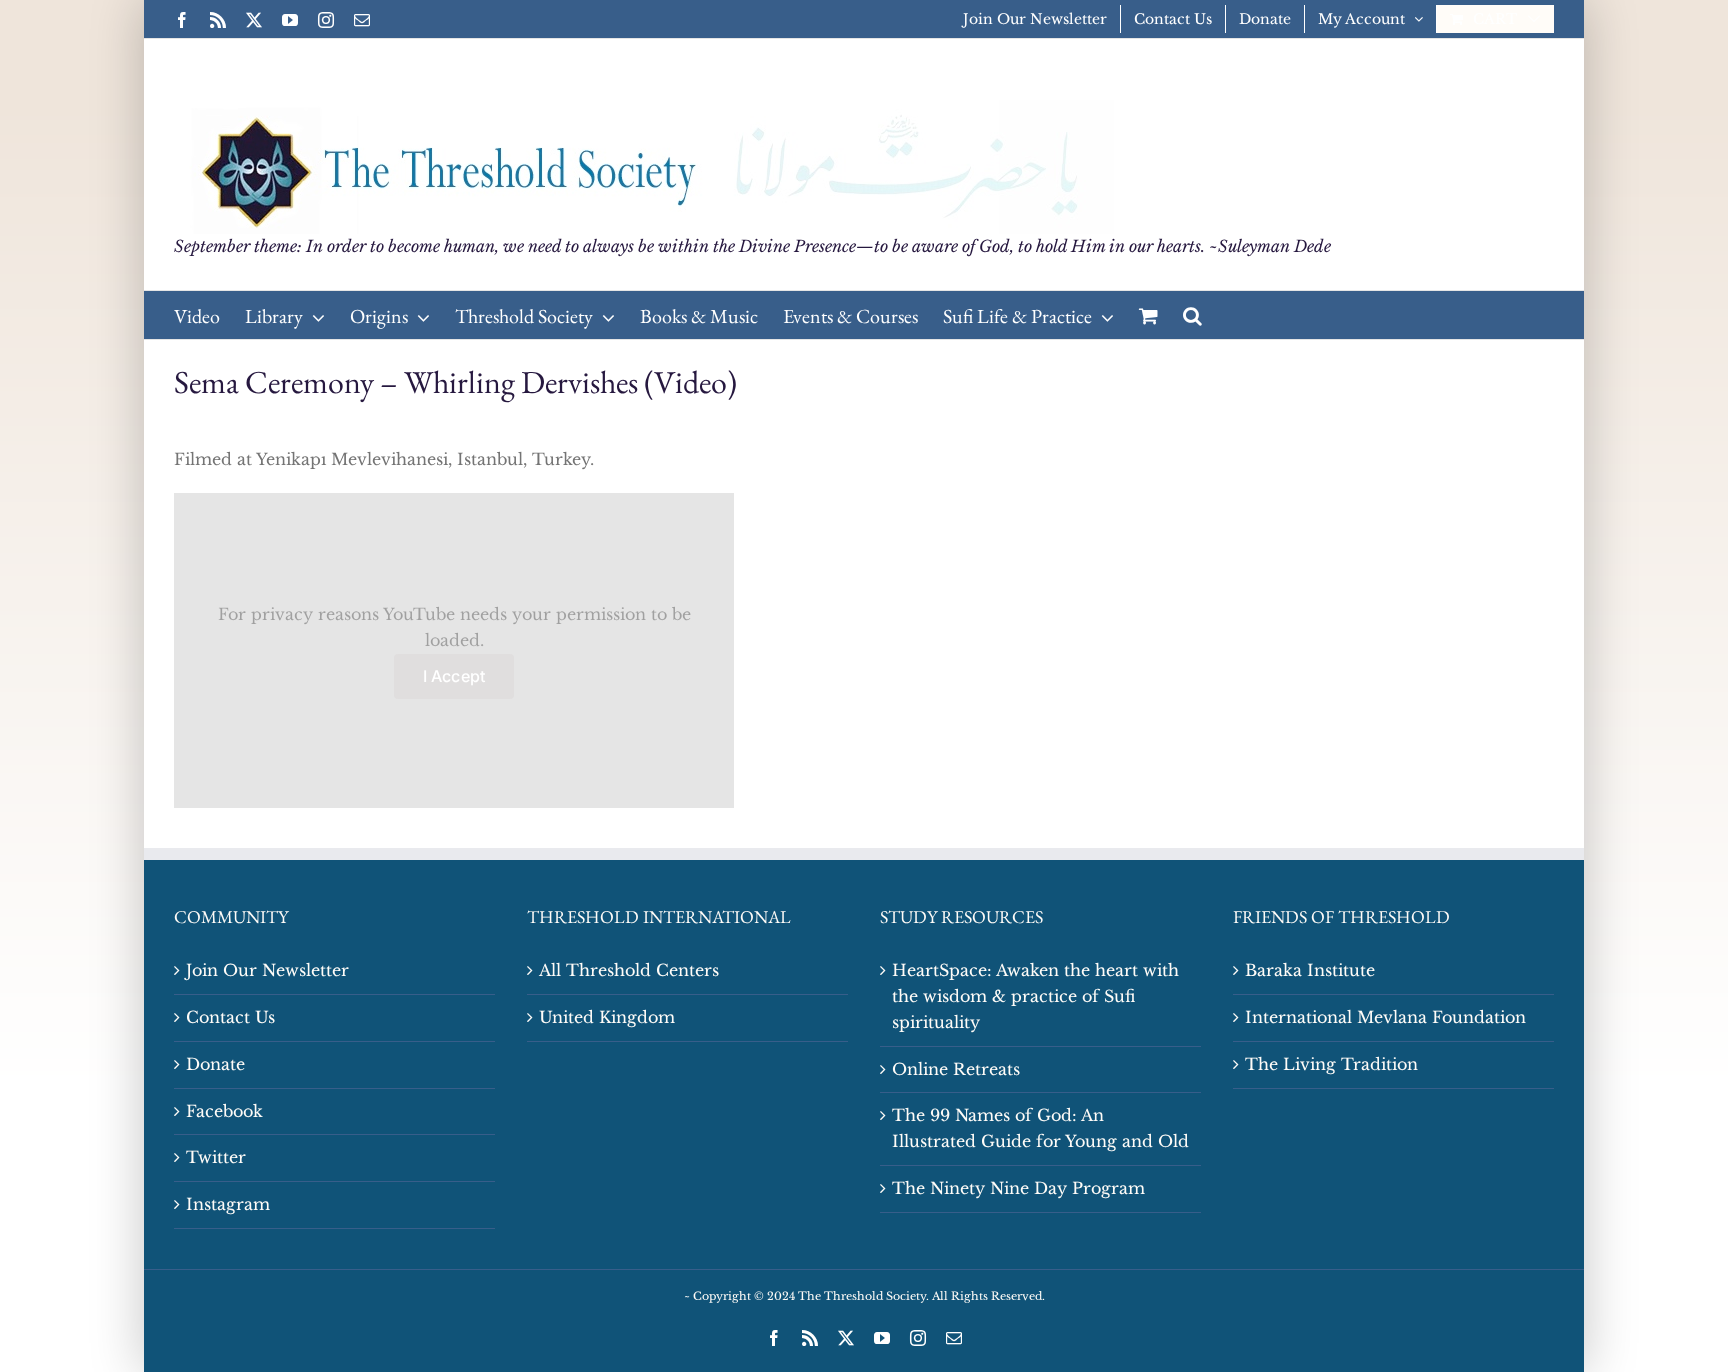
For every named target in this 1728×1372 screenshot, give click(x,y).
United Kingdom (607, 1017)
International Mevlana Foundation (1385, 1017)
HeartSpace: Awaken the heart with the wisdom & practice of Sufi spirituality (1035, 996)
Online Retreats (956, 1069)
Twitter (216, 1157)
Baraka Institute (1310, 970)
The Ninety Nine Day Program (1018, 1188)
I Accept (454, 676)
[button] (1192, 315)
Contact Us (230, 1017)
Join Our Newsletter (267, 970)
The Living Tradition (1331, 1064)
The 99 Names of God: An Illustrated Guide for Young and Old (1040, 1128)
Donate (215, 1064)
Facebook (224, 1111)
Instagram (228, 1204)
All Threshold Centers (629, 970)
